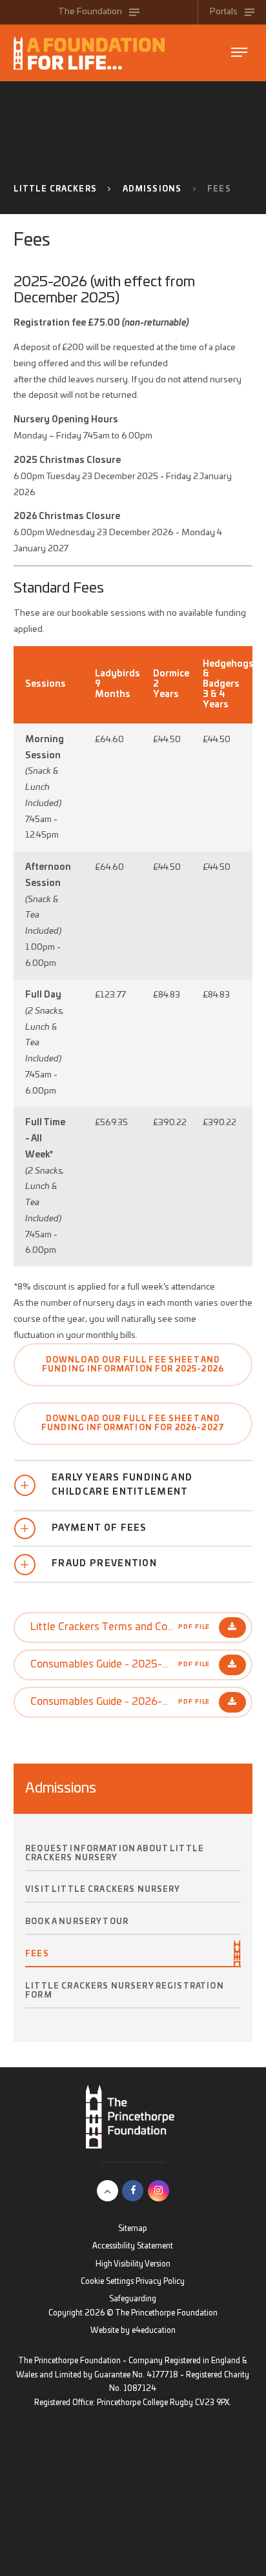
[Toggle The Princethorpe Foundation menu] (239, 53)
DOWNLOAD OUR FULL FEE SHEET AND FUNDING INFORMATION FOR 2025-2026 (133, 1365)
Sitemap (133, 2229)
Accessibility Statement (133, 2246)
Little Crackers (55, 189)
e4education (154, 2331)
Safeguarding (133, 2299)
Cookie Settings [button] (107, 2282)
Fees (219, 189)
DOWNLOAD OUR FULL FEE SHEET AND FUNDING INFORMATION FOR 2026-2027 (133, 1423)
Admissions (152, 189)
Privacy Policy (160, 2282)
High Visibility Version (133, 2264)
